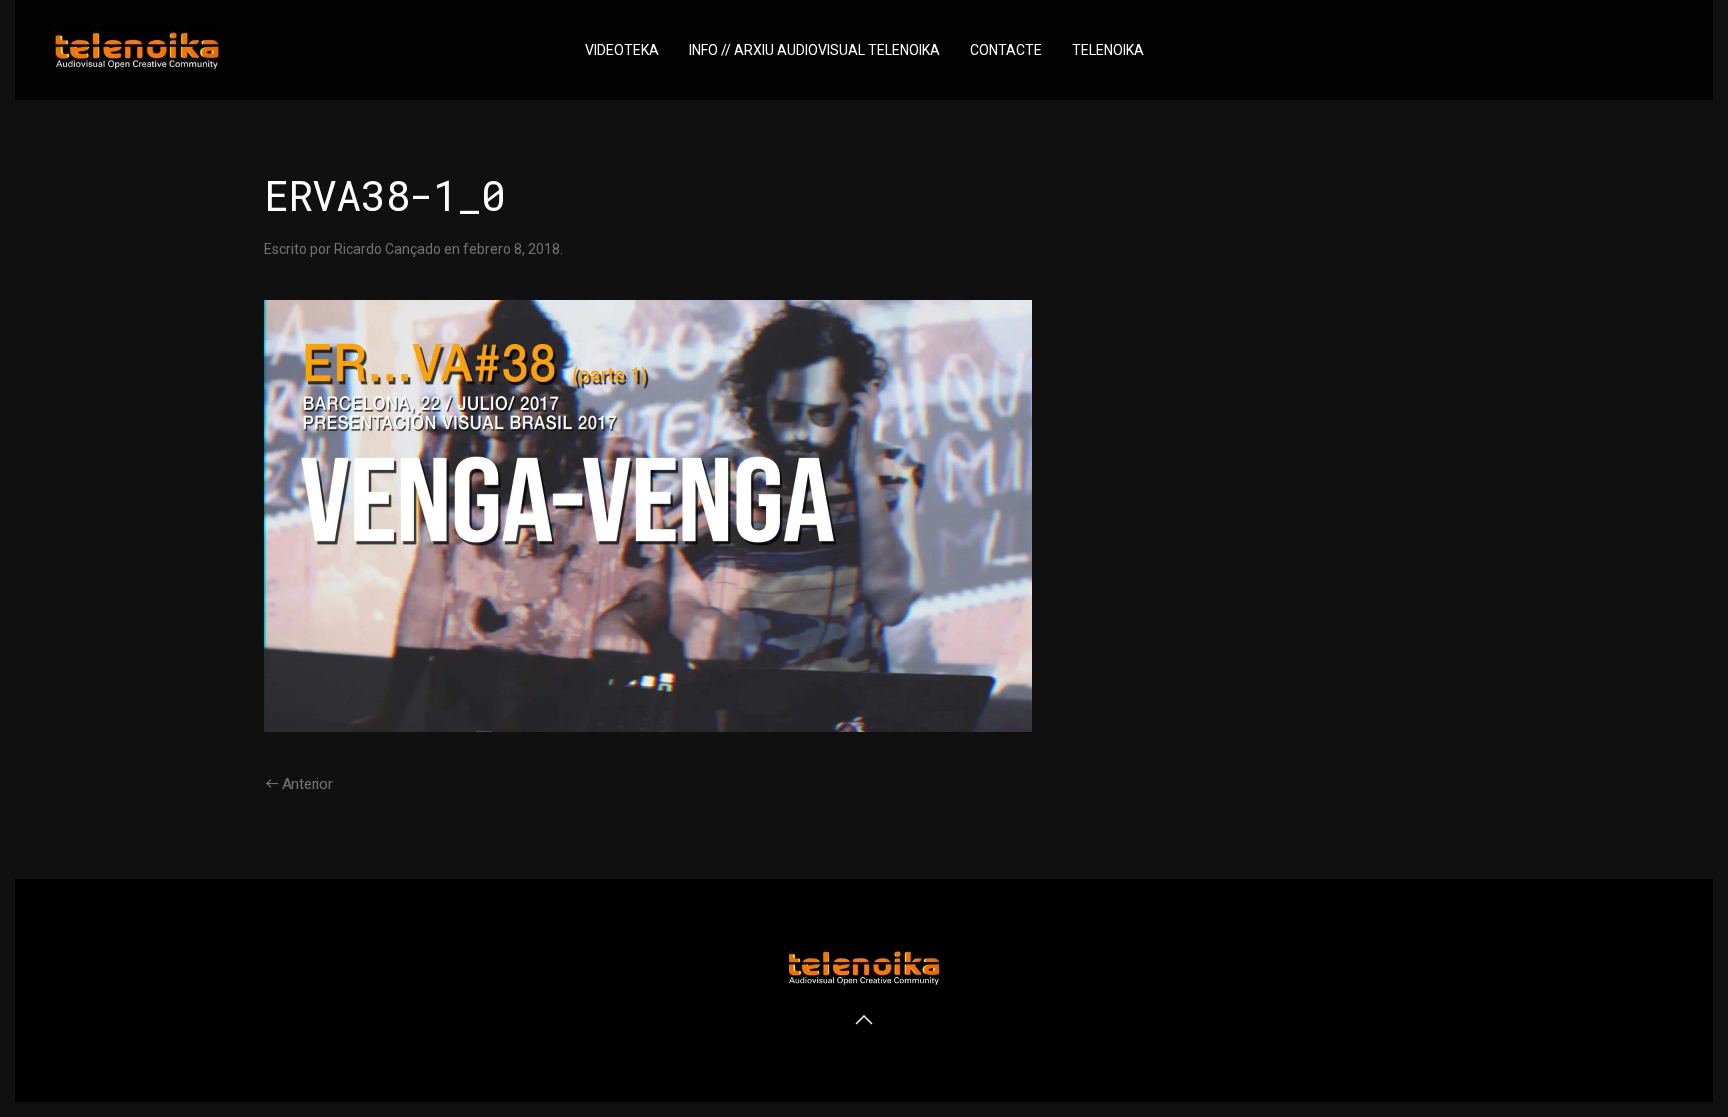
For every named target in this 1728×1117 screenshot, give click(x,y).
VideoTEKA (622, 50)
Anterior (307, 784)
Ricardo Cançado (387, 249)
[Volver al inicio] (137, 50)
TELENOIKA (1108, 50)
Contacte (1006, 50)
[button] (864, 1020)
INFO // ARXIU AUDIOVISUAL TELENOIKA (814, 50)
